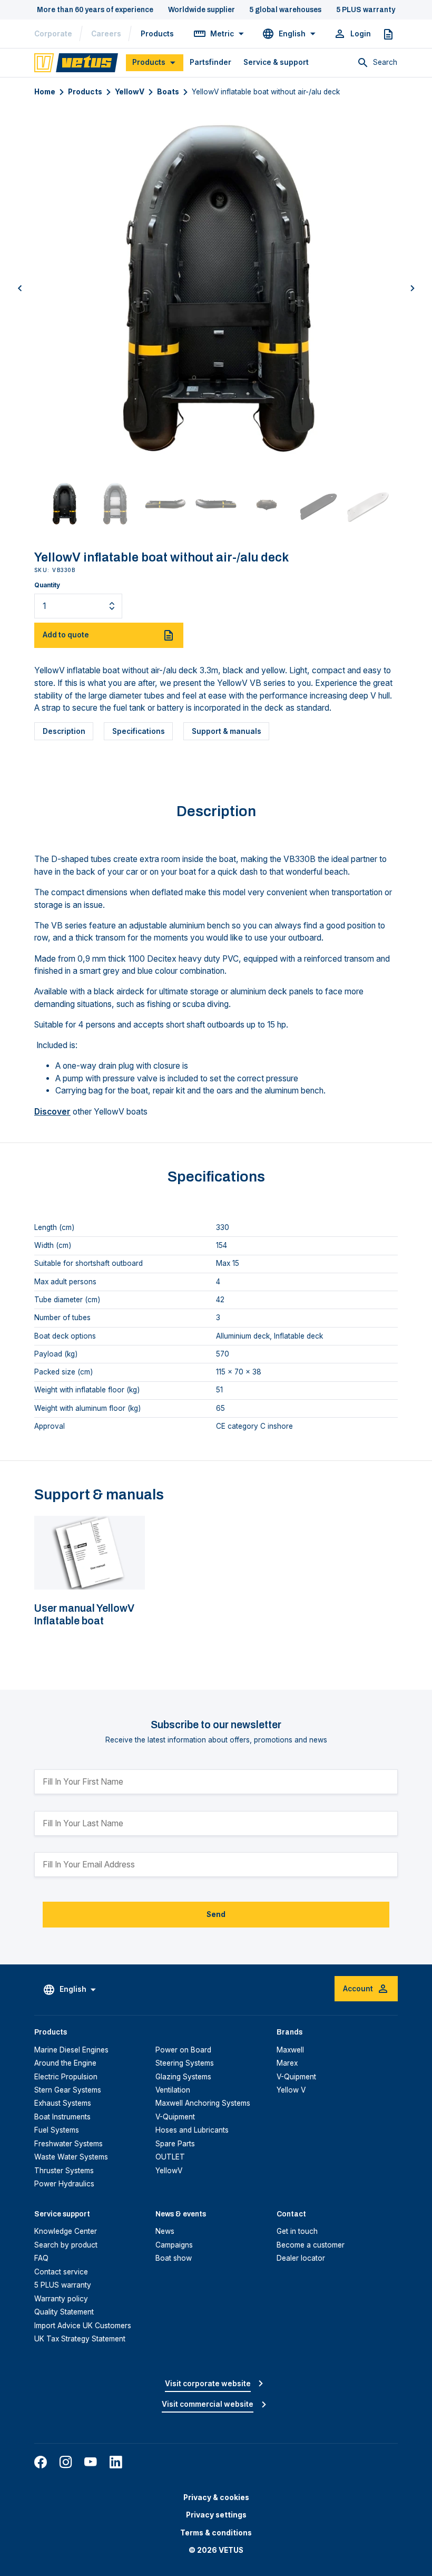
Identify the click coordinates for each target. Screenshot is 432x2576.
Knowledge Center (66, 2231)
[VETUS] (76, 62)
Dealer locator (301, 2258)
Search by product (66, 2245)
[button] (20, 288)
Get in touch (297, 2231)
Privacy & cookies (216, 2497)
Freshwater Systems (68, 2144)
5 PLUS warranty (63, 2285)
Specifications (139, 731)
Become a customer (311, 2245)
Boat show (174, 2258)
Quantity (47, 585)
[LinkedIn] (116, 2462)
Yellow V (291, 2090)
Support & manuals (227, 731)
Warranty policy (61, 2299)
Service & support (276, 62)
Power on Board (183, 2050)
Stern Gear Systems (68, 2090)
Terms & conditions (216, 2533)
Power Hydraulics (64, 2184)
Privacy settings (216, 2515)
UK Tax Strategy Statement (80, 2339)
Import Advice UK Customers (83, 2326)
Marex (287, 2063)
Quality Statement (64, 2312)
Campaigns (174, 2245)
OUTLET (170, 2157)
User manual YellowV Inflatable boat (84, 1615)
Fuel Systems (57, 2130)
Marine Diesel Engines (71, 2050)
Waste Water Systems (71, 2157)
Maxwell (290, 2050)
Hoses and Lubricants (192, 2130)
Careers (106, 34)
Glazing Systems (183, 2077)
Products (157, 34)
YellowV (130, 92)
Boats (168, 92)
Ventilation (173, 2090)
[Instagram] (66, 2462)
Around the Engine (65, 2063)
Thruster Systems (64, 2171)
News (165, 2231)
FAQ (41, 2258)
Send (216, 1914)
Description (64, 731)
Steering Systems (185, 2063)
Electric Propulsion (66, 2077)
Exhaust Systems (63, 2103)
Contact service (61, 2272)
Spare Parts (175, 2144)
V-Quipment (175, 2117)
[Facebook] (41, 2462)
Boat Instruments (62, 2117)
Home (45, 92)
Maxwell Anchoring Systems (203, 2103)
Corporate (53, 34)
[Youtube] (91, 2462)
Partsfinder (210, 62)
